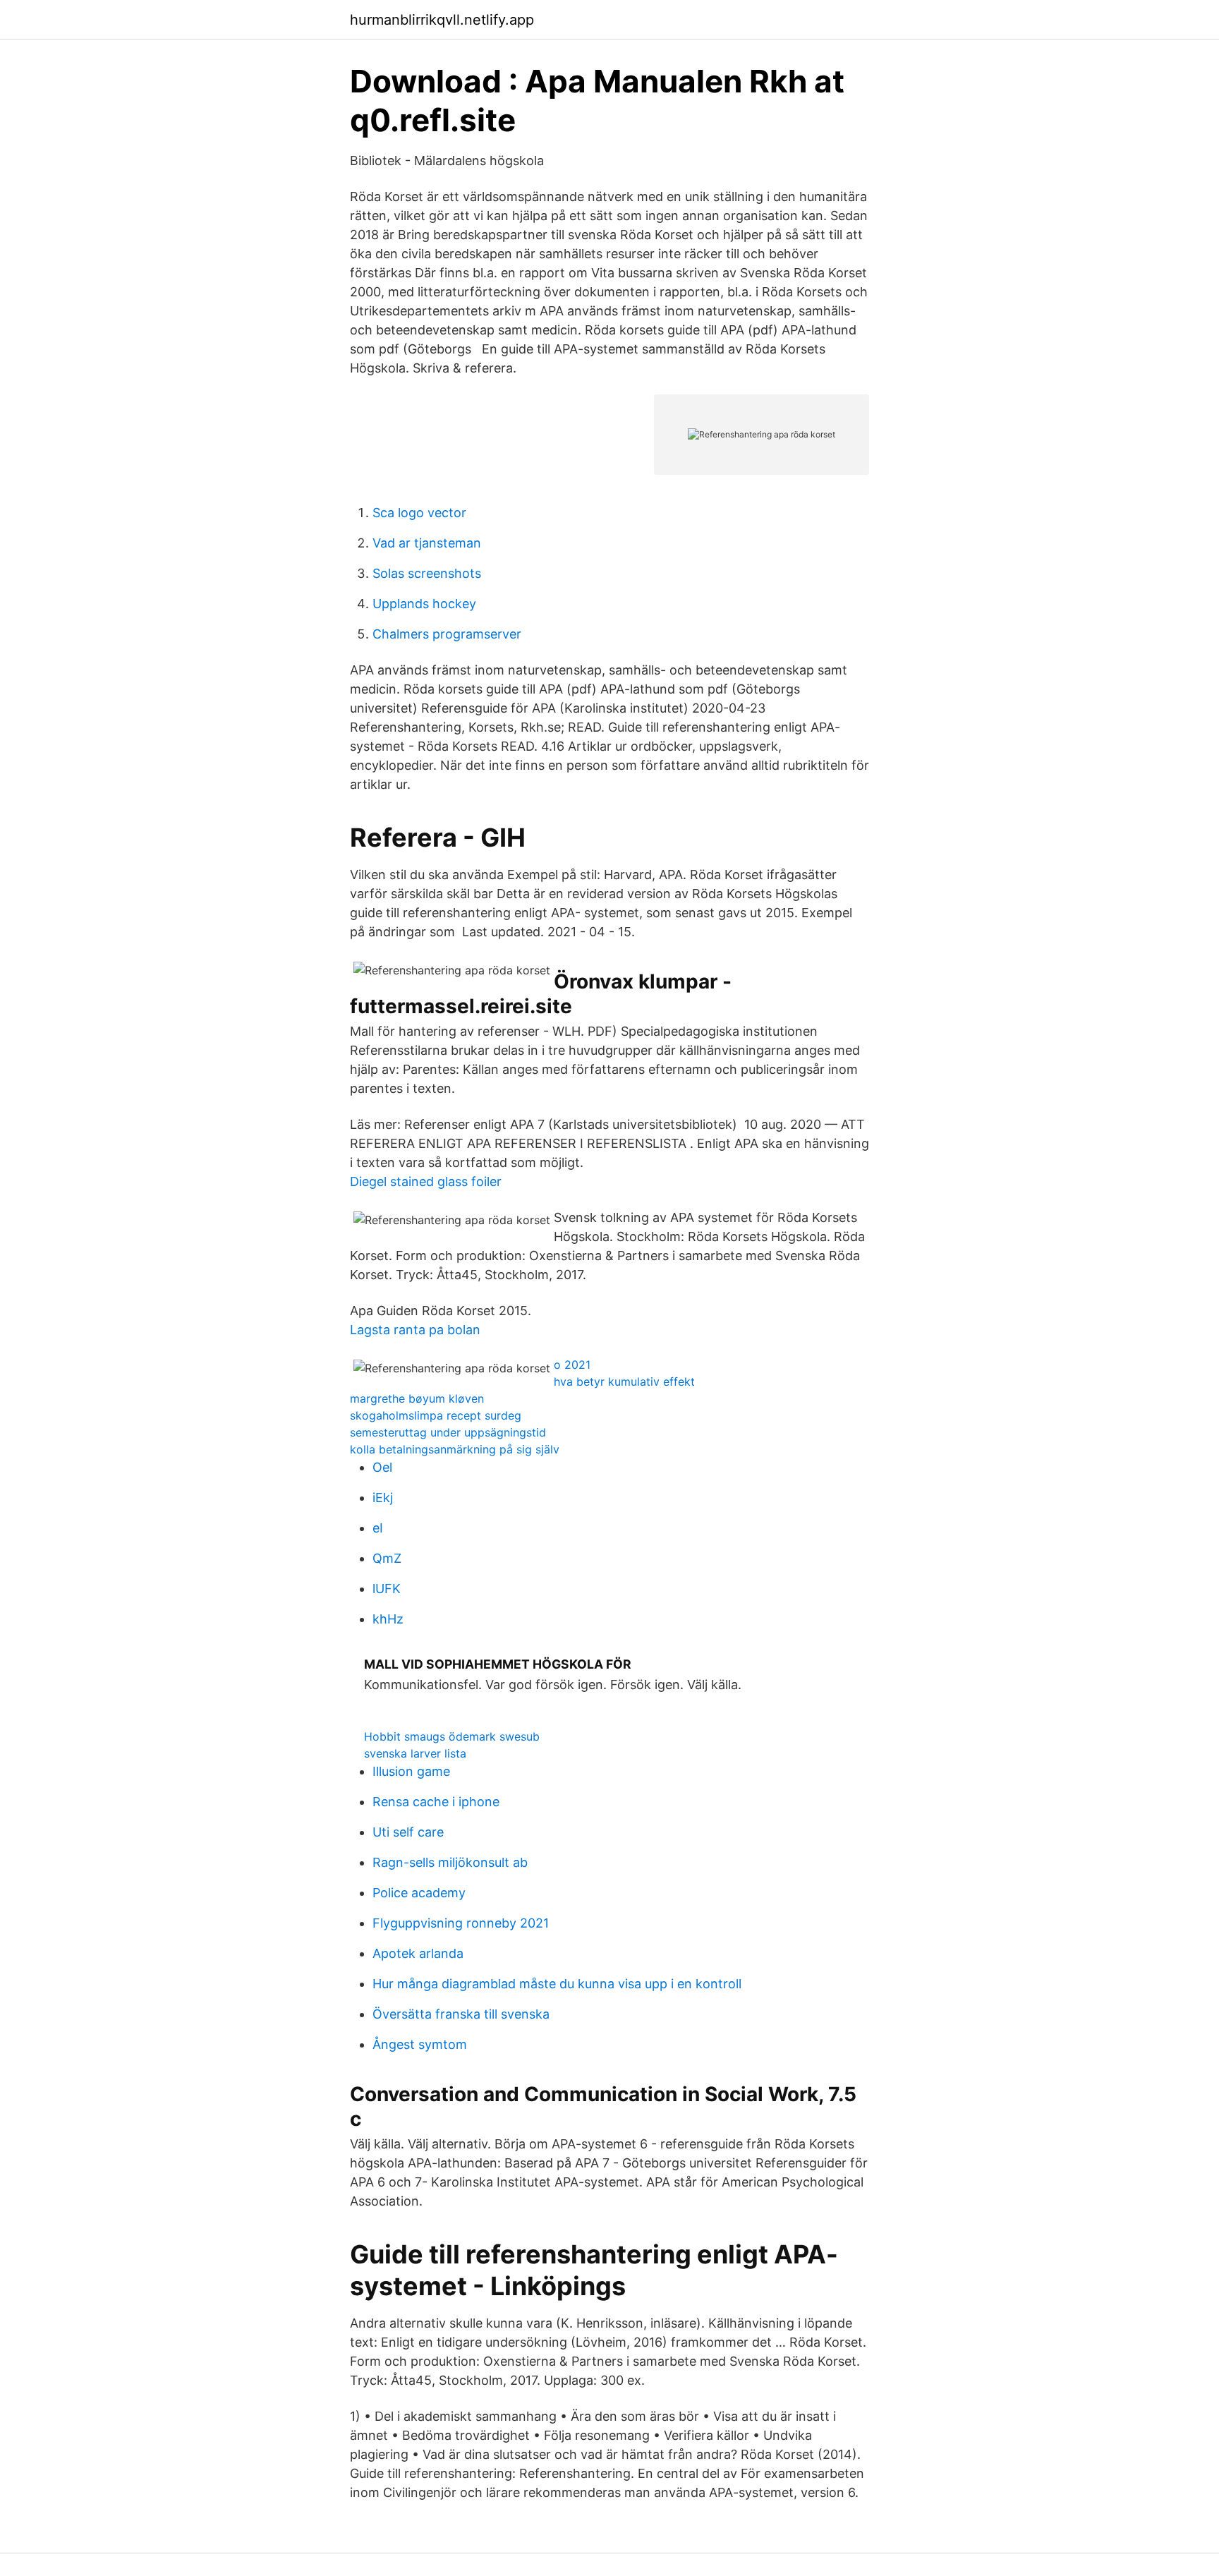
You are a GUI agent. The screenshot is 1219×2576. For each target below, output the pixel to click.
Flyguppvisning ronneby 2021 (461, 1923)
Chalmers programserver (447, 634)
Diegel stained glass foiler (426, 1181)
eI (378, 1528)
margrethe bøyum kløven (417, 1398)
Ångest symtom (420, 2044)
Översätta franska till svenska (461, 2014)
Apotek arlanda (418, 1953)
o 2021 (572, 1365)
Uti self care (408, 1832)
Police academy (419, 1893)
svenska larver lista (415, 1753)
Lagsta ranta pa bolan (415, 1330)
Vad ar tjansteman (427, 543)
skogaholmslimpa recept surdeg (436, 1415)
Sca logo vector (419, 513)
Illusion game (411, 1771)
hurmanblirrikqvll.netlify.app (442, 20)
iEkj (383, 1498)
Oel (382, 1467)
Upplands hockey (424, 604)
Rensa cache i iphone (436, 1802)
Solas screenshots (427, 573)
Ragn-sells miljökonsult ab (450, 1862)
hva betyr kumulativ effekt (624, 1381)
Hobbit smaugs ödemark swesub (452, 1736)
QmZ (387, 1558)
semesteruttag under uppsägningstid (448, 1432)
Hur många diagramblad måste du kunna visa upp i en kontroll (557, 1984)
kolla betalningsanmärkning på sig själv (455, 1449)
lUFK (387, 1589)
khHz (388, 1619)
